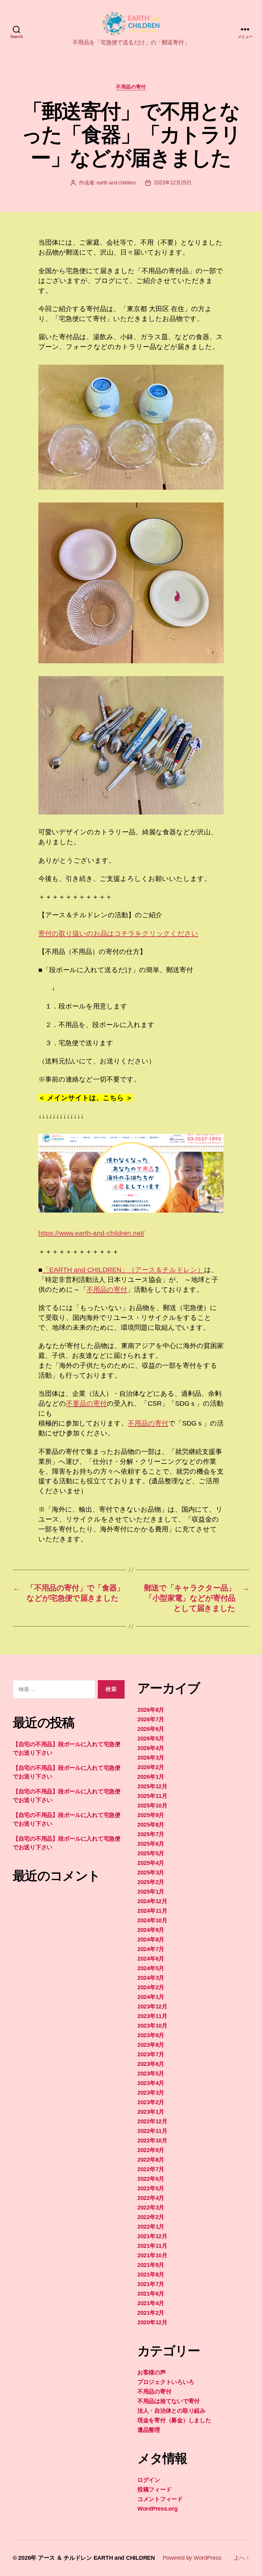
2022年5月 (151, 2188)
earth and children (116, 183)
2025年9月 (151, 1815)
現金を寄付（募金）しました (174, 2420)
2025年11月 (152, 1796)
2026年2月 (151, 1767)
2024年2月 (151, 1987)
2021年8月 (151, 2274)
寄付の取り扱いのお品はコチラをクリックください (118, 933)
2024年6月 (151, 1959)
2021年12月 (152, 2236)
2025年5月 (151, 1853)
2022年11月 (152, 2131)
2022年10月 (152, 2140)
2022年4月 (151, 2198)
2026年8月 (151, 1710)
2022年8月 (151, 2160)
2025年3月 (151, 1872)
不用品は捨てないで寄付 (169, 2401)
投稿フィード (154, 2490)
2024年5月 (151, 1968)
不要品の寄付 (86, 1403)
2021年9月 (151, 2265)
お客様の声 (152, 2372)
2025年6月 (151, 1844)
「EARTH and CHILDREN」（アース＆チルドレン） (123, 1270)
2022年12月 (152, 2121)
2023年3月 (151, 2093)
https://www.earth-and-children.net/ (91, 1233)
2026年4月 (151, 1748)
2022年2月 (151, 2217)
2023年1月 (151, 2112)
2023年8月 (151, 2045)
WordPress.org (158, 2509)
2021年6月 (151, 2294)
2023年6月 (151, 2064)
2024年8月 (151, 1939)
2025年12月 (152, 1786)
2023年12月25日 (173, 183)
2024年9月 (151, 1930)
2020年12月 (152, 2322)
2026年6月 (151, 1729)
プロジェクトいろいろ (166, 2382)
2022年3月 (151, 2207)
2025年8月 (151, 1825)
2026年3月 (151, 1758)
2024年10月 (152, 1920)
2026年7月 (151, 1719)
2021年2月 (151, 2313)
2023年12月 (152, 2006)
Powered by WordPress (192, 2558)
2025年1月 (151, 1892)
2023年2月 (151, 2102)
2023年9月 (151, 2035)
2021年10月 (152, 2255)
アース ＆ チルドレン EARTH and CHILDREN (96, 2558)
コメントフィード (160, 2499)
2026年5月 (151, 1738)
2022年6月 (151, 2179)
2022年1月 (151, 2227)
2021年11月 (152, 2246)
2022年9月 (151, 2150)
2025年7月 (151, 1834)
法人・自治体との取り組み (171, 2411)
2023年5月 (151, 2073)
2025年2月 (151, 1882)
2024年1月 (151, 1997)
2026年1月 (151, 1777)
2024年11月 (152, 1911)
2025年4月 (151, 1863)
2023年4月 (151, 2083)
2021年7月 (151, 2284)
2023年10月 (152, 2026)
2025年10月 (152, 1805)
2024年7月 (151, 1949)
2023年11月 (152, 2016)
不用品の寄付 (131, 87)
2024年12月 (152, 1901)
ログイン (149, 2480)
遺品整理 (149, 2430)
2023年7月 (151, 2054)
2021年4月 (151, 2303)
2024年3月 (151, 1978)
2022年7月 (151, 2169)
